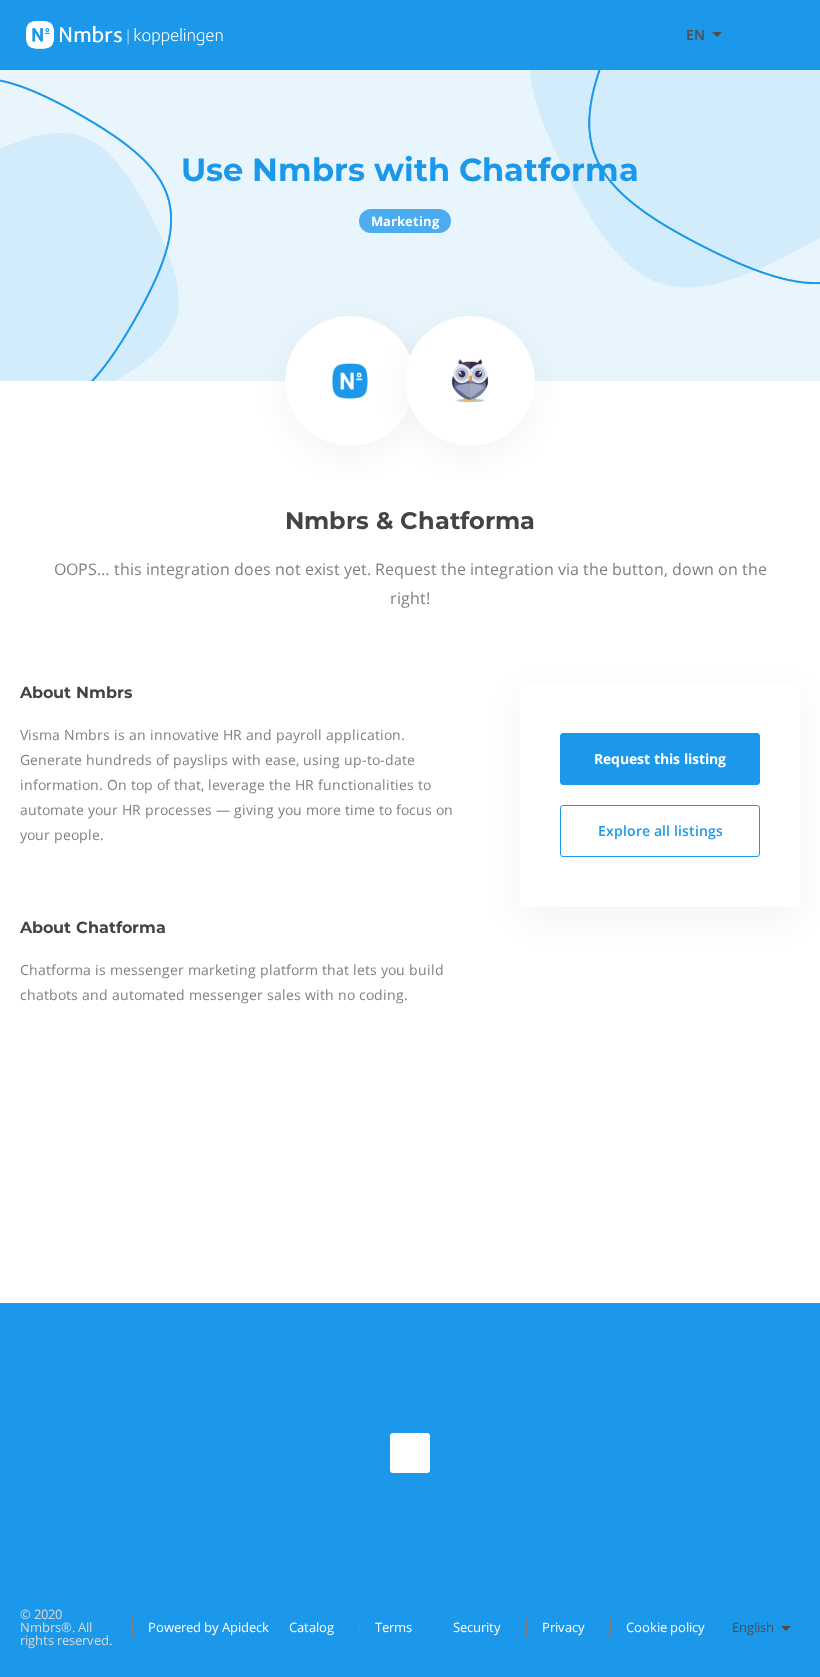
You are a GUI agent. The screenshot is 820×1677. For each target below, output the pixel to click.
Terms (393, 1627)
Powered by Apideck (208, 1627)
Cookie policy (665, 1627)
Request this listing (660, 758)
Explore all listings (660, 830)
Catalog (311, 1627)
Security (477, 1627)
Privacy (563, 1627)
